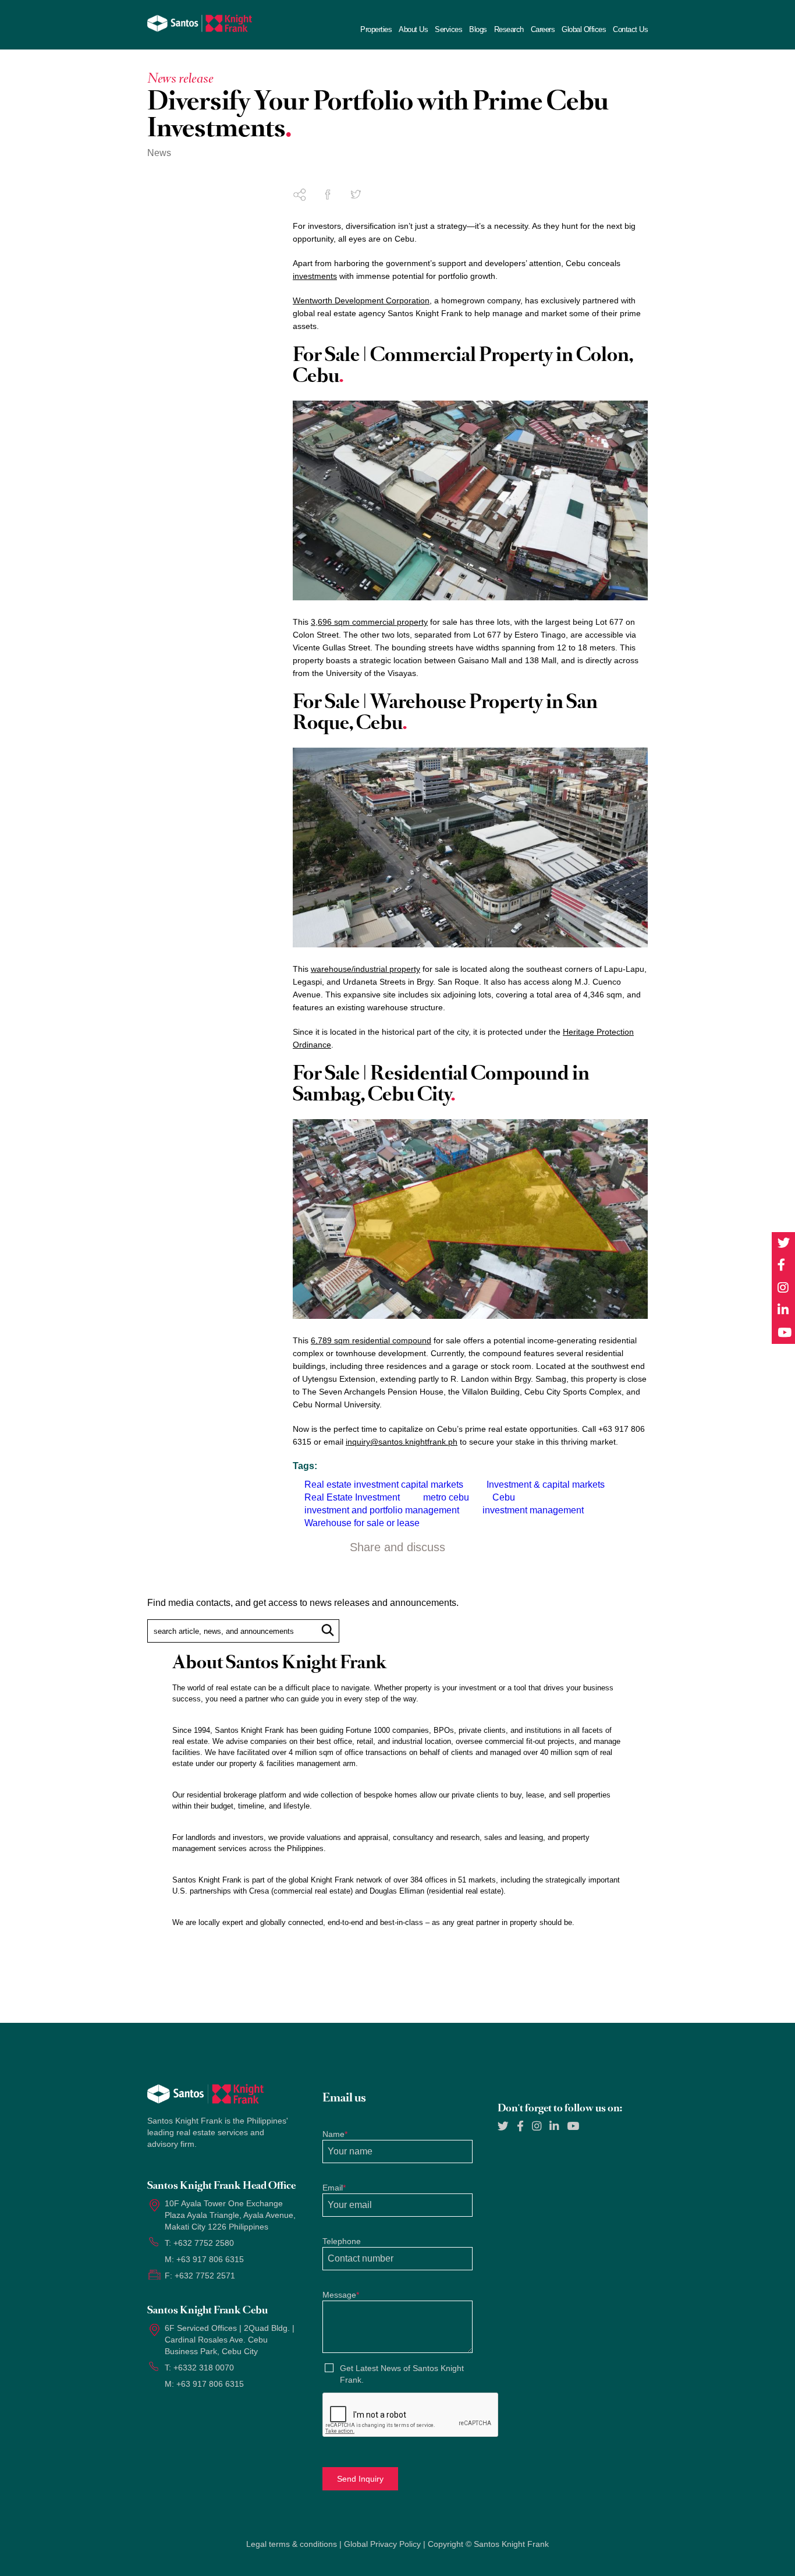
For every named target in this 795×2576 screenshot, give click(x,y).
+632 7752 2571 (205, 2276)
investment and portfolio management (382, 1510)
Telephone (342, 2241)
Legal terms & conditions (292, 2544)
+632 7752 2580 (204, 2243)
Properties (376, 30)
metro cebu (446, 1497)
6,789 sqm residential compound (371, 1340)
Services (448, 30)
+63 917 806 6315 (210, 2259)
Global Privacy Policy (382, 2544)
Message (341, 2295)
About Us (413, 30)
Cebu (504, 1497)
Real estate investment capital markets (384, 1485)
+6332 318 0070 (204, 2368)
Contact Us (630, 30)
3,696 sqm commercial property (369, 622)
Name (335, 2134)
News (159, 153)
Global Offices (584, 30)
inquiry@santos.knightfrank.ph (402, 1442)
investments (315, 276)
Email (334, 2188)
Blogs (478, 30)
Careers (543, 30)
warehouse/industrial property (365, 969)
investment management (533, 1510)
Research (509, 30)
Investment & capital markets (546, 1485)
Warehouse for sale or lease (362, 1523)
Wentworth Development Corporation (361, 300)
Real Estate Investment (352, 1497)
